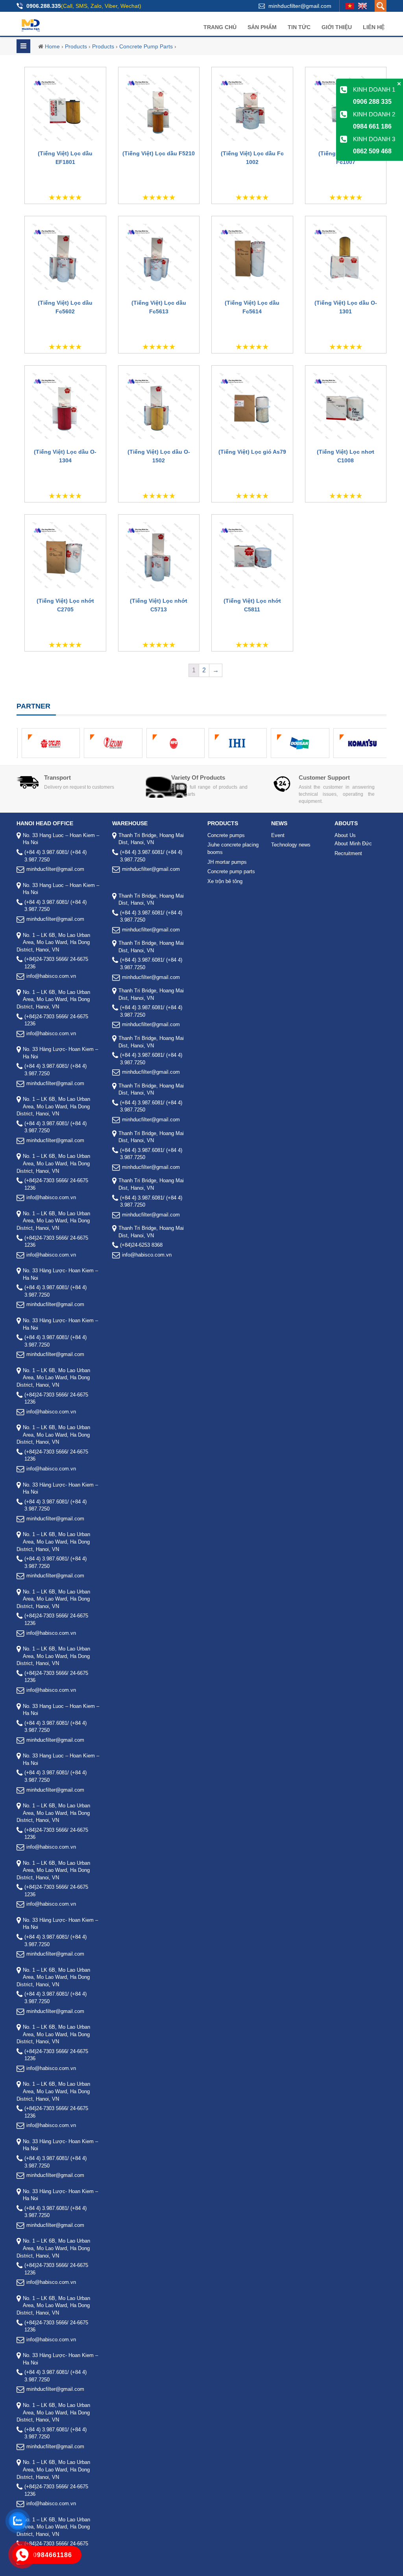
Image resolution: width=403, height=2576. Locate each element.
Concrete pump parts (146, 46)
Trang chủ (220, 27)
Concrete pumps (226, 835)
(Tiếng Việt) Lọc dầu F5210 (159, 153)
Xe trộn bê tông (225, 881)
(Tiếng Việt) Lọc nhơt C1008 (346, 456)
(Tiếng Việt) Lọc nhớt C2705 (65, 605)
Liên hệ (374, 27)
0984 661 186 (372, 126)
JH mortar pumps (227, 862)
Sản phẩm (262, 27)
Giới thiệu (337, 27)
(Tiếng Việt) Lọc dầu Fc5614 (252, 307)
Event (278, 835)
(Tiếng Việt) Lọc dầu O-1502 (159, 456)
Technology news (291, 845)
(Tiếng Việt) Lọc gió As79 (252, 452)
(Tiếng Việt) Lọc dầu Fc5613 (159, 307)
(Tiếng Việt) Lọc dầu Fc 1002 (252, 158)
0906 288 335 (372, 102)
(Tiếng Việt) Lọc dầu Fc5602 (65, 307)
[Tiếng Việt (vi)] (350, 6)
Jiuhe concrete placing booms (233, 848)
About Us (345, 835)
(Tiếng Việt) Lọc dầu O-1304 (65, 456)
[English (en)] (362, 6)
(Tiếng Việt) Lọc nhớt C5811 (252, 605)
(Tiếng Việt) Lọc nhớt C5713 (159, 605)
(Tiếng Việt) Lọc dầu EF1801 (65, 158)
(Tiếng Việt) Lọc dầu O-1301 (346, 307)
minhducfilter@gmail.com (300, 6)
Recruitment (348, 853)
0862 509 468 (372, 151)
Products (76, 46)
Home (52, 46)
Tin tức (299, 27)
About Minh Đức (353, 844)
